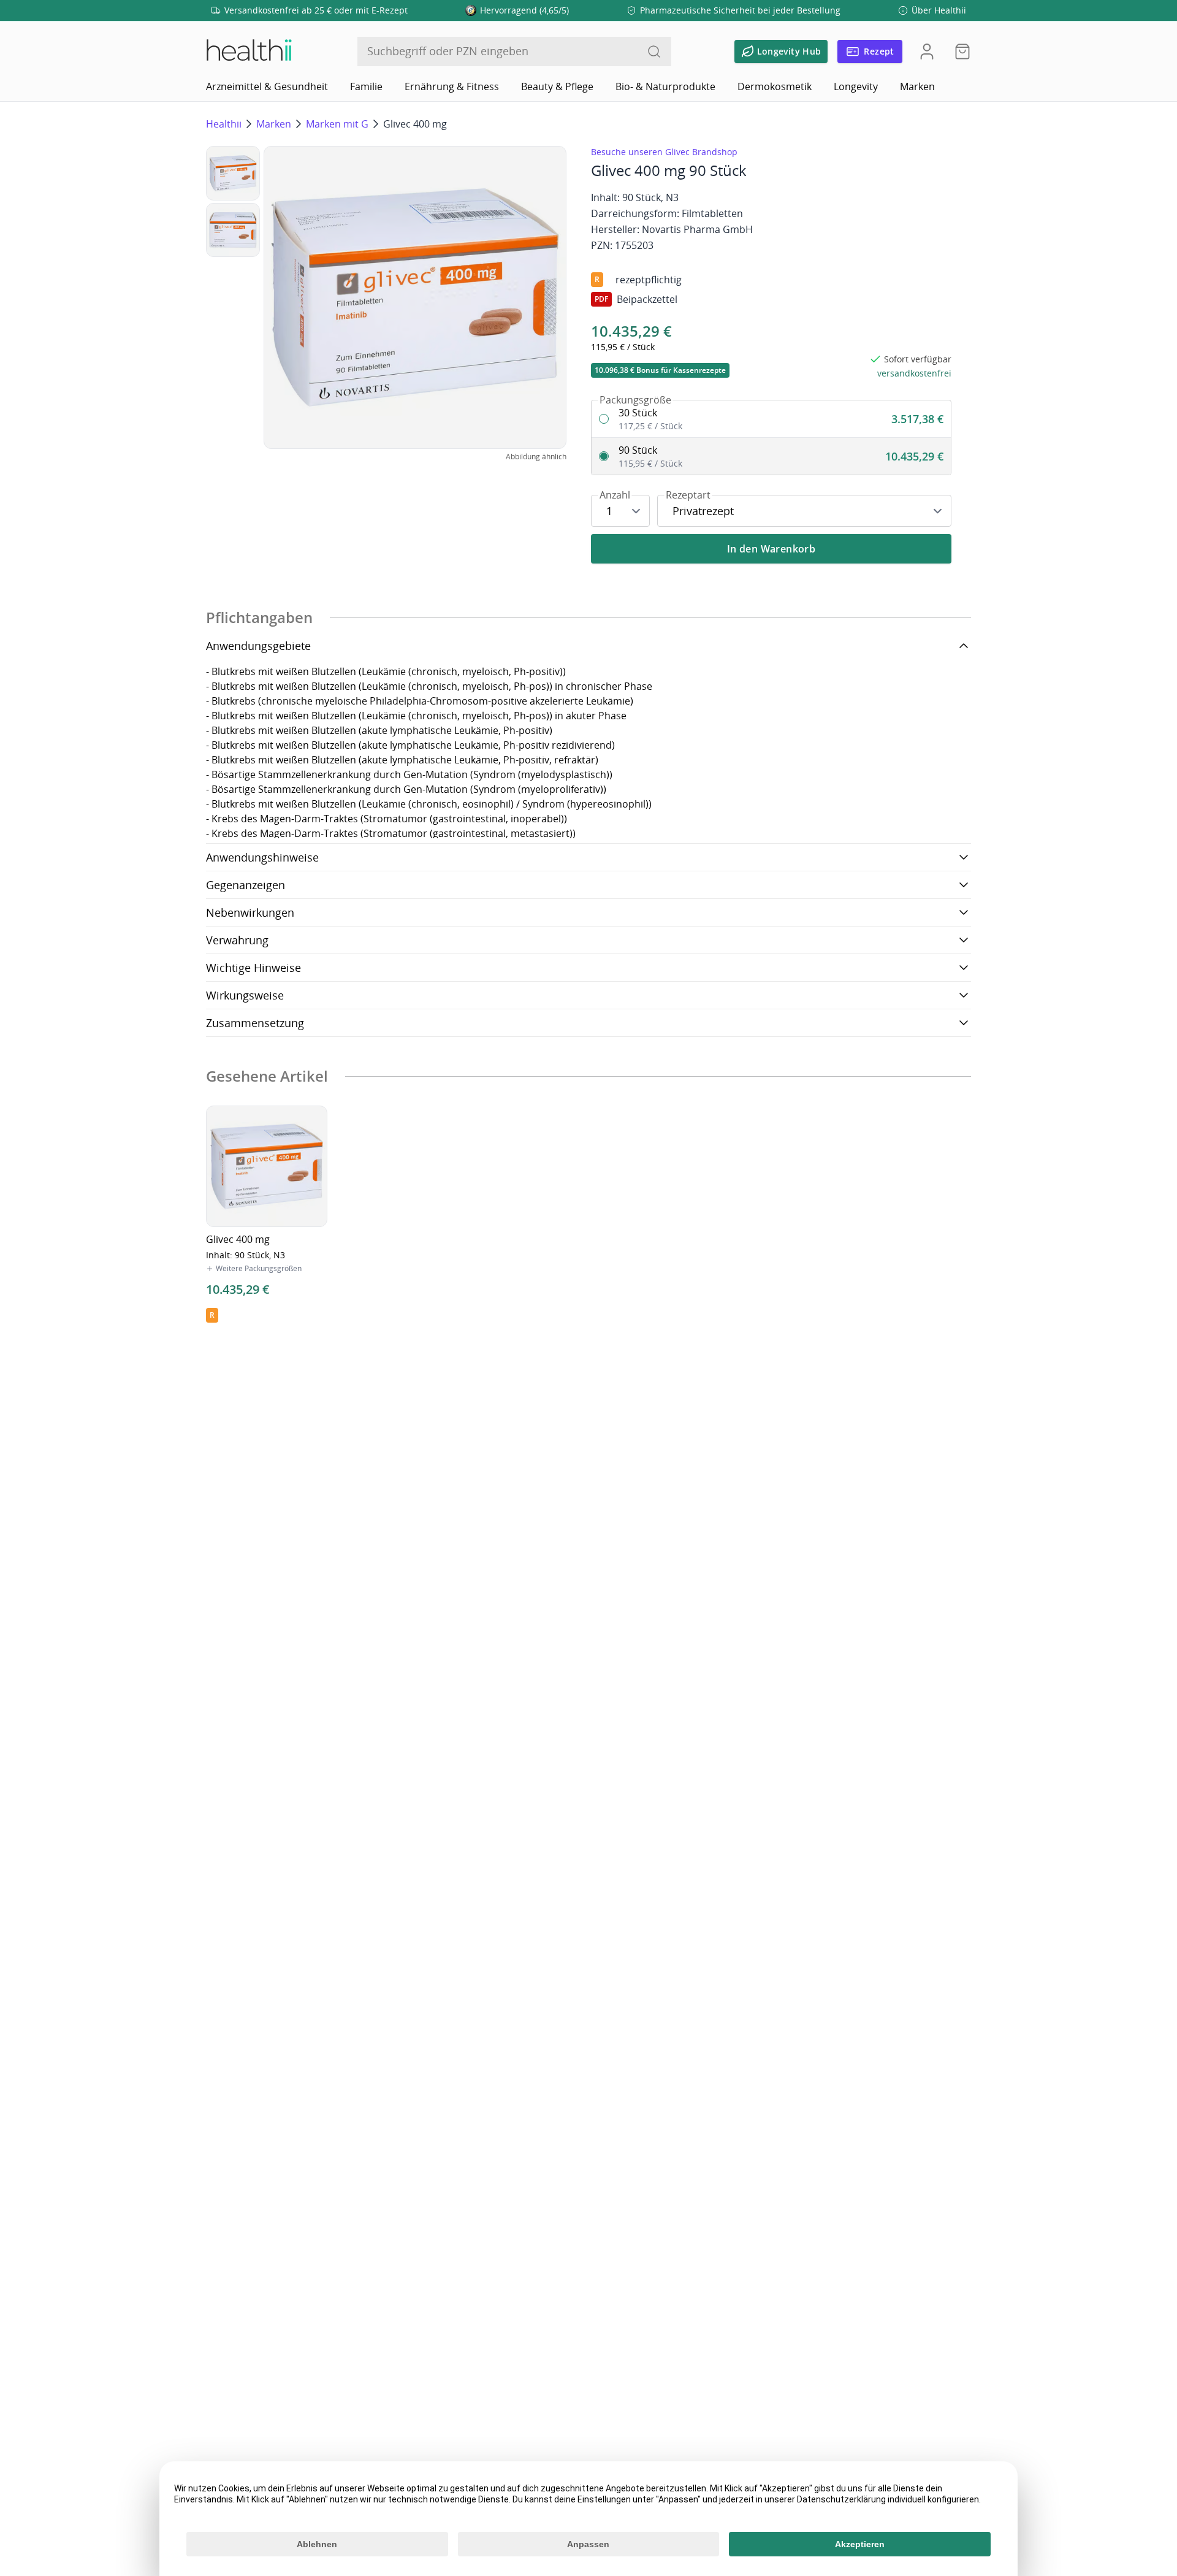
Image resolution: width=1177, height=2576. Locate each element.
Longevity (856, 86)
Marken (917, 86)
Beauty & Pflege (557, 86)
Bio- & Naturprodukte (665, 86)
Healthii (224, 124)
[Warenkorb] (959, 52)
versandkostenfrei (914, 373)
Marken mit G (337, 124)
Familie (366, 86)
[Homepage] (248, 52)
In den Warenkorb (771, 549)
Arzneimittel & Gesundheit (267, 86)
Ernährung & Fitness (452, 86)
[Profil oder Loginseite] (927, 52)
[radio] (771, 419)
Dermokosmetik (775, 86)
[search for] (654, 52)
